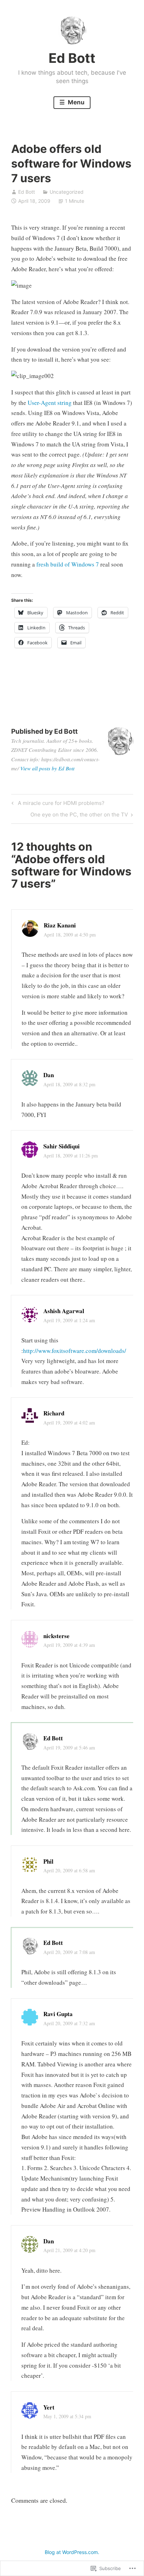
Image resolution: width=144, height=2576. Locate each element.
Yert (49, 2407)
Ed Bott (72, 58)
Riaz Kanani (60, 925)
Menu (75, 102)
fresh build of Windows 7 (68, 564)
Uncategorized (67, 192)
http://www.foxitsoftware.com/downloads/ (75, 1351)
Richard (54, 1413)
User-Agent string (50, 403)
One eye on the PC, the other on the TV (79, 816)
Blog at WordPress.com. (72, 2552)
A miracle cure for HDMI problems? (57, 804)
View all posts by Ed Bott (47, 768)
